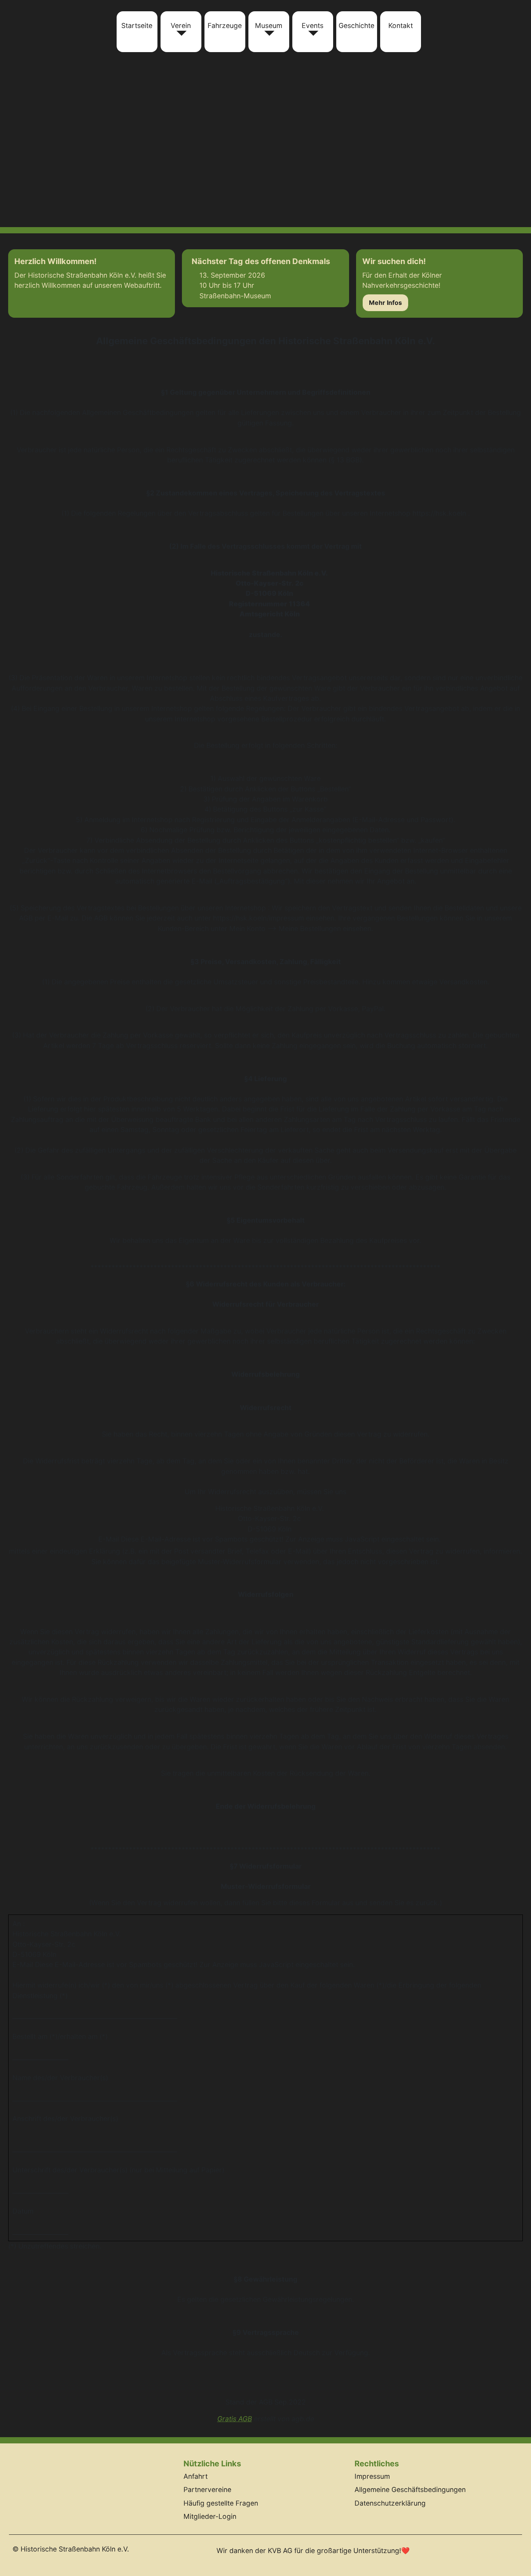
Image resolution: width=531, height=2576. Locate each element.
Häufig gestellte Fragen (221, 2503)
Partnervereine (207, 2489)
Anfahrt (196, 2476)
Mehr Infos (385, 303)
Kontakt (401, 25)
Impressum (372, 2476)
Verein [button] (181, 25)
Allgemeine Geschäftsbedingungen (410, 2489)
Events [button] (313, 25)
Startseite (137, 25)
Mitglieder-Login (210, 2516)
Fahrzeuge (225, 25)
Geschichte (356, 25)
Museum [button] (269, 25)
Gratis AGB (235, 2419)
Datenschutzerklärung (390, 2503)
